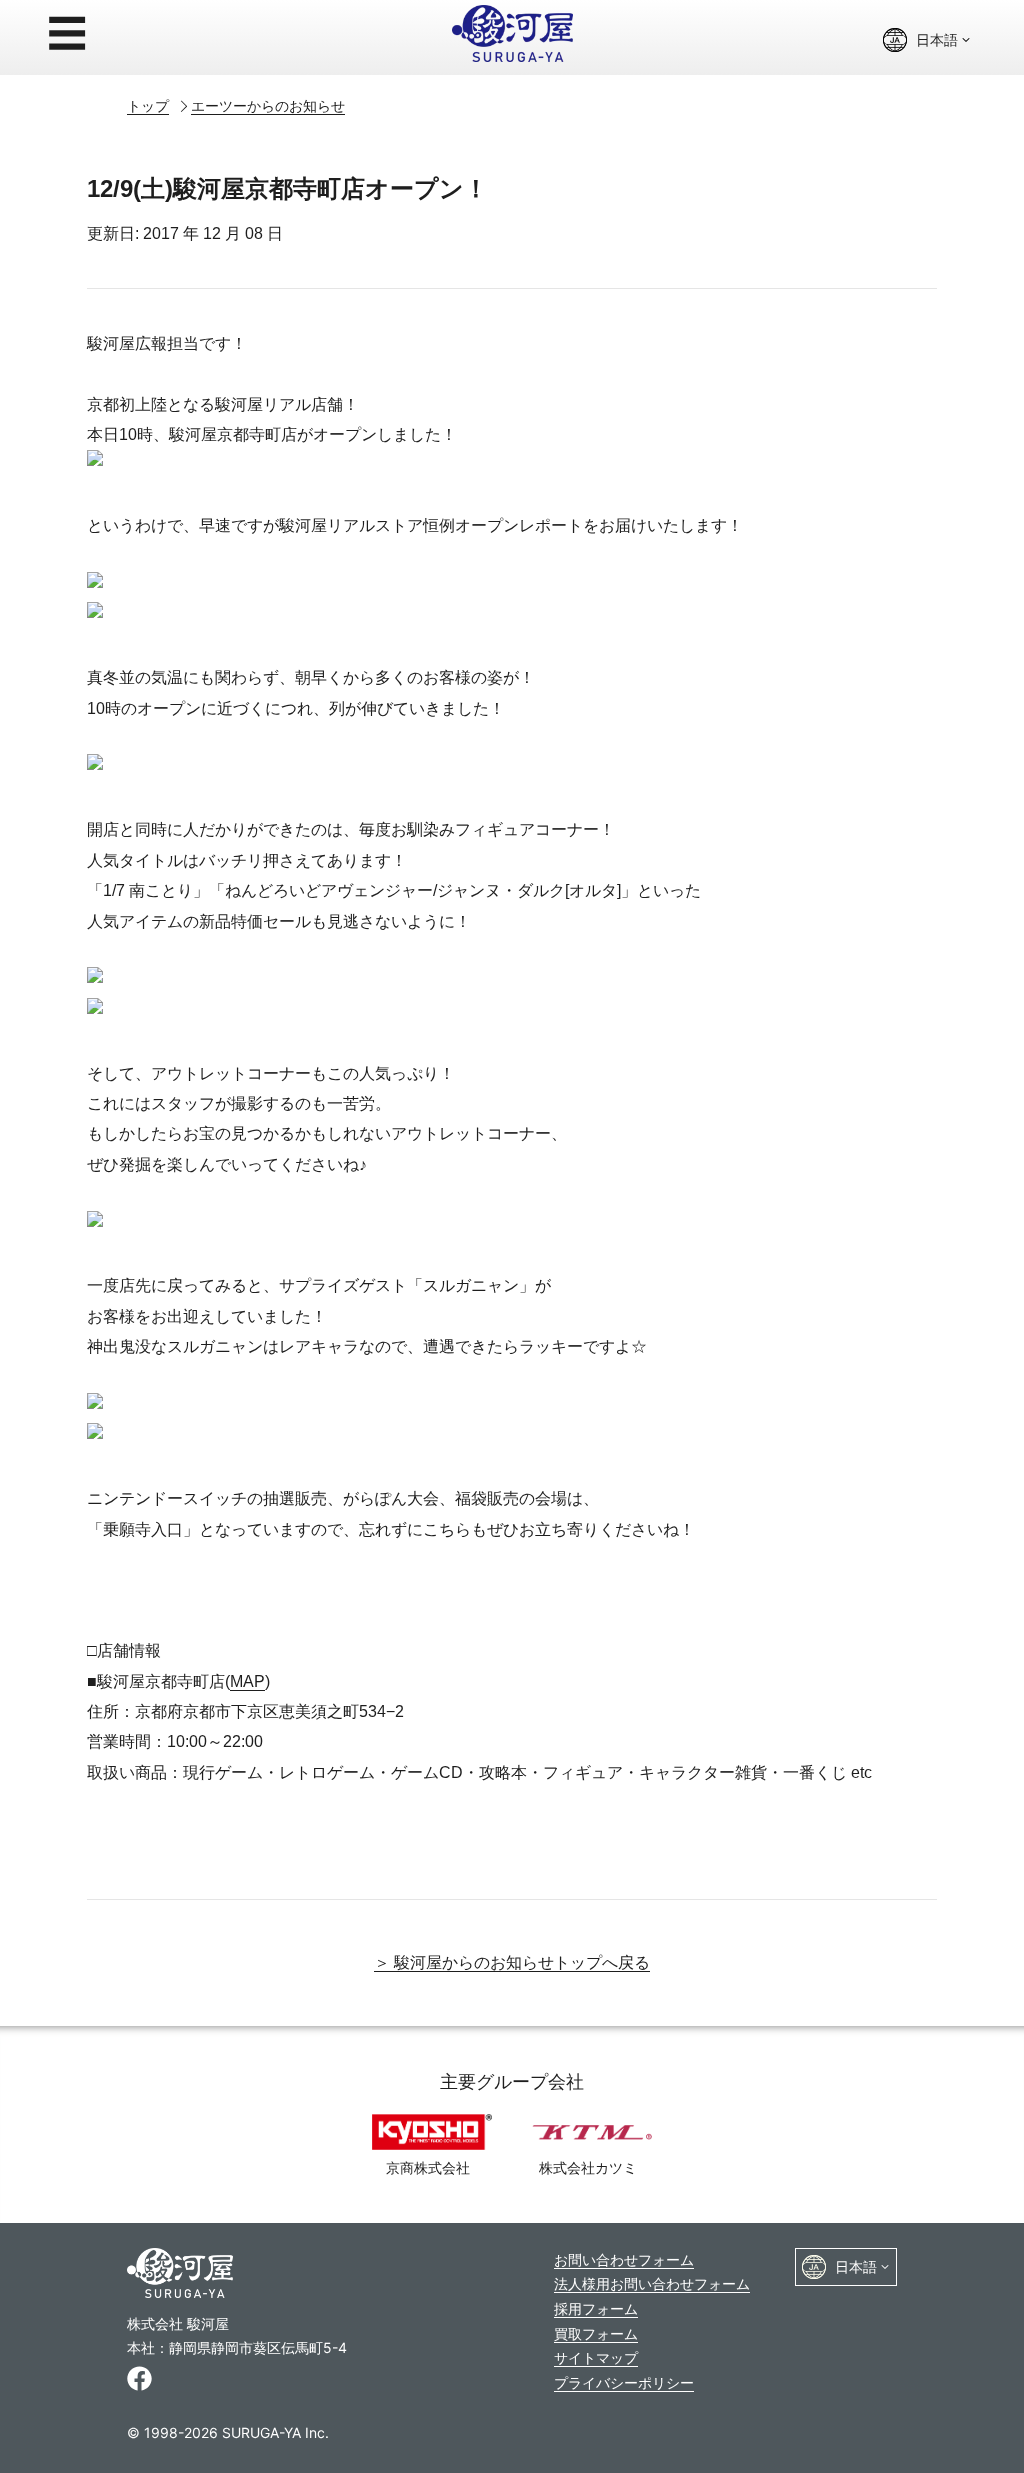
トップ (148, 105)
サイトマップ (596, 2357)
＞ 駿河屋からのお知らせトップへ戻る (512, 1962)
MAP (247, 1681)
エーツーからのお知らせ (268, 105)
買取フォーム (596, 2333)
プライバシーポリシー (624, 2382)
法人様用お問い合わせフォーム (652, 2283)
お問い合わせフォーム (624, 2259)
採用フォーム (596, 2308)
